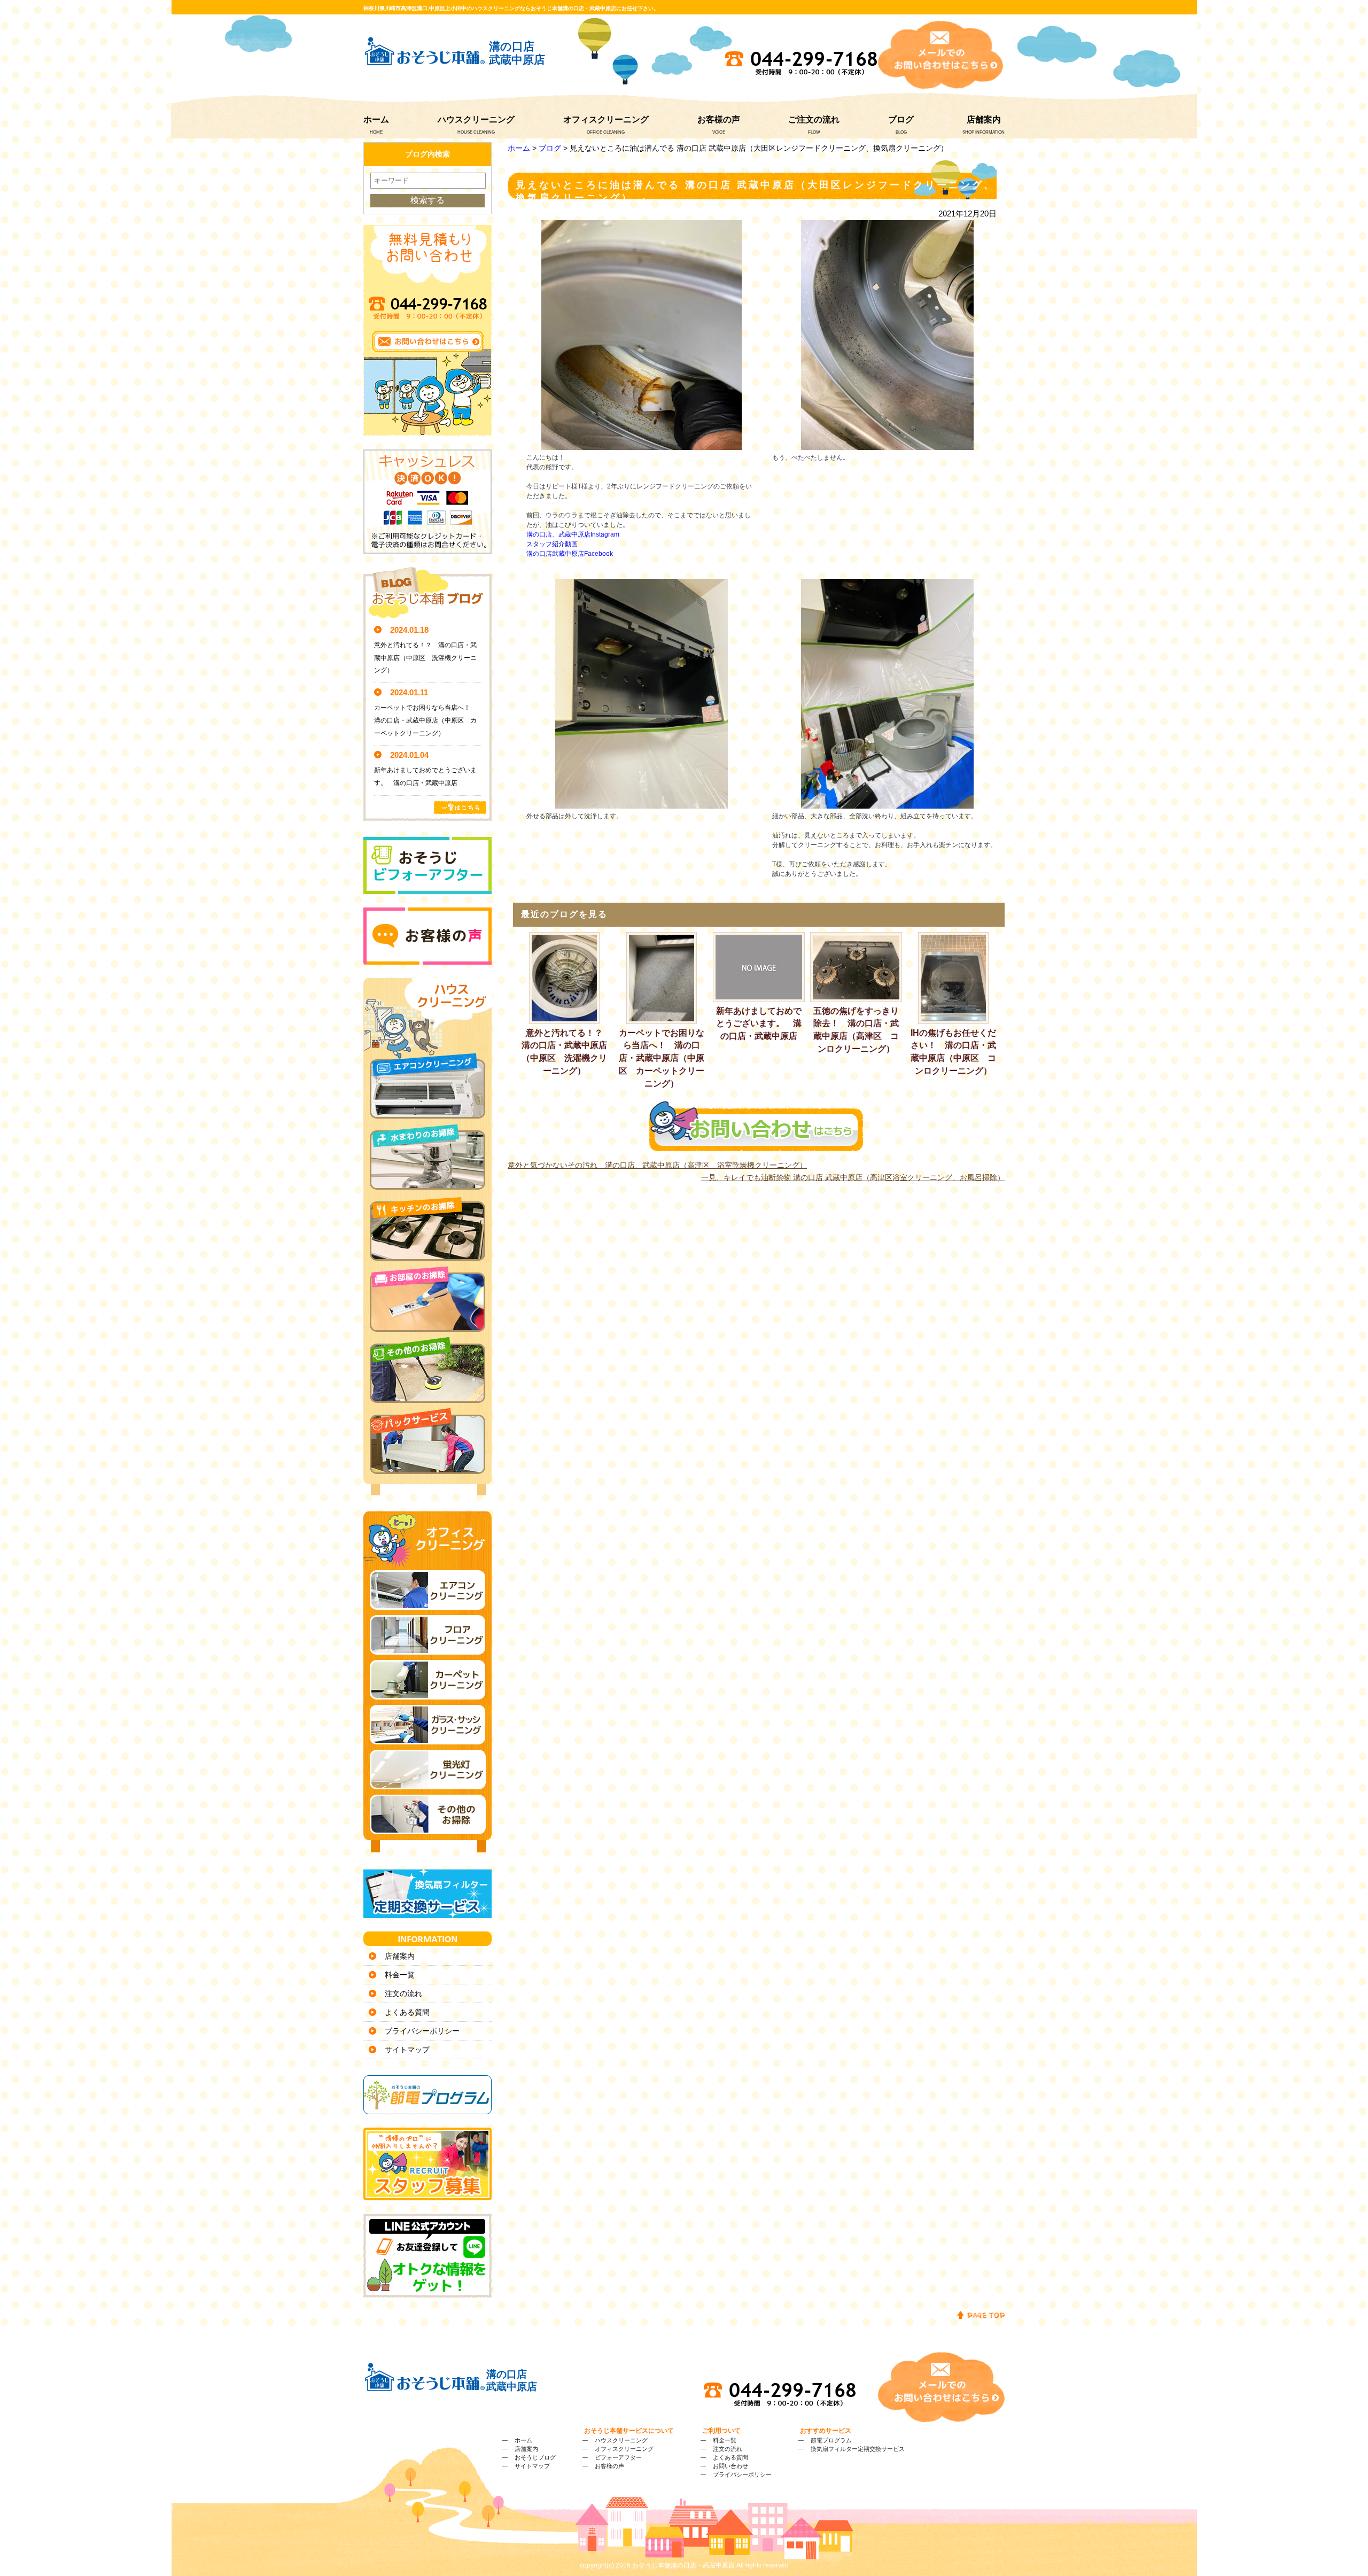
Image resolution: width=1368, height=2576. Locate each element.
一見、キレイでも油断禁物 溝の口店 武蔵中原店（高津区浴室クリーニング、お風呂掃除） (853, 1177)
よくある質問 (407, 2012)
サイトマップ (407, 2050)
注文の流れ (403, 1993)
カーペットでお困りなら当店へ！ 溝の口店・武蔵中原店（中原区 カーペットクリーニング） (662, 1058)
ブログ (901, 119)
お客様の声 (719, 119)
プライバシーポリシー (422, 2031)
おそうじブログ (535, 2457)
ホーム (376, 119)
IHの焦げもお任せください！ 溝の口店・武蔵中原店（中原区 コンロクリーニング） (953, 1052)
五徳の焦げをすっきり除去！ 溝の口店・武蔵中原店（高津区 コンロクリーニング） (856, 1030)
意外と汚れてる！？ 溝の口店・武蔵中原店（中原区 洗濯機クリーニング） (566, 1052)
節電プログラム (831, 2440)
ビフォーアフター (618, 2457)
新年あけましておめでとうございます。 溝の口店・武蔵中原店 (759, 1024)
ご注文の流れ (814, 119)
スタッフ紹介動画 (552, 544)
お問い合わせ (730, 2466)
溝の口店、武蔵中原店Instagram (573, 534)
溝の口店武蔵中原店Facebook (570, 554)
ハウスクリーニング (476, 119)
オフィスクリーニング (606, 119)
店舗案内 (984, 119)
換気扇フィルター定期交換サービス (858, 2449)
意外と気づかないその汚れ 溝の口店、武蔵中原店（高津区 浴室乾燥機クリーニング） (657, 1165)
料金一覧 (400, 1975)
